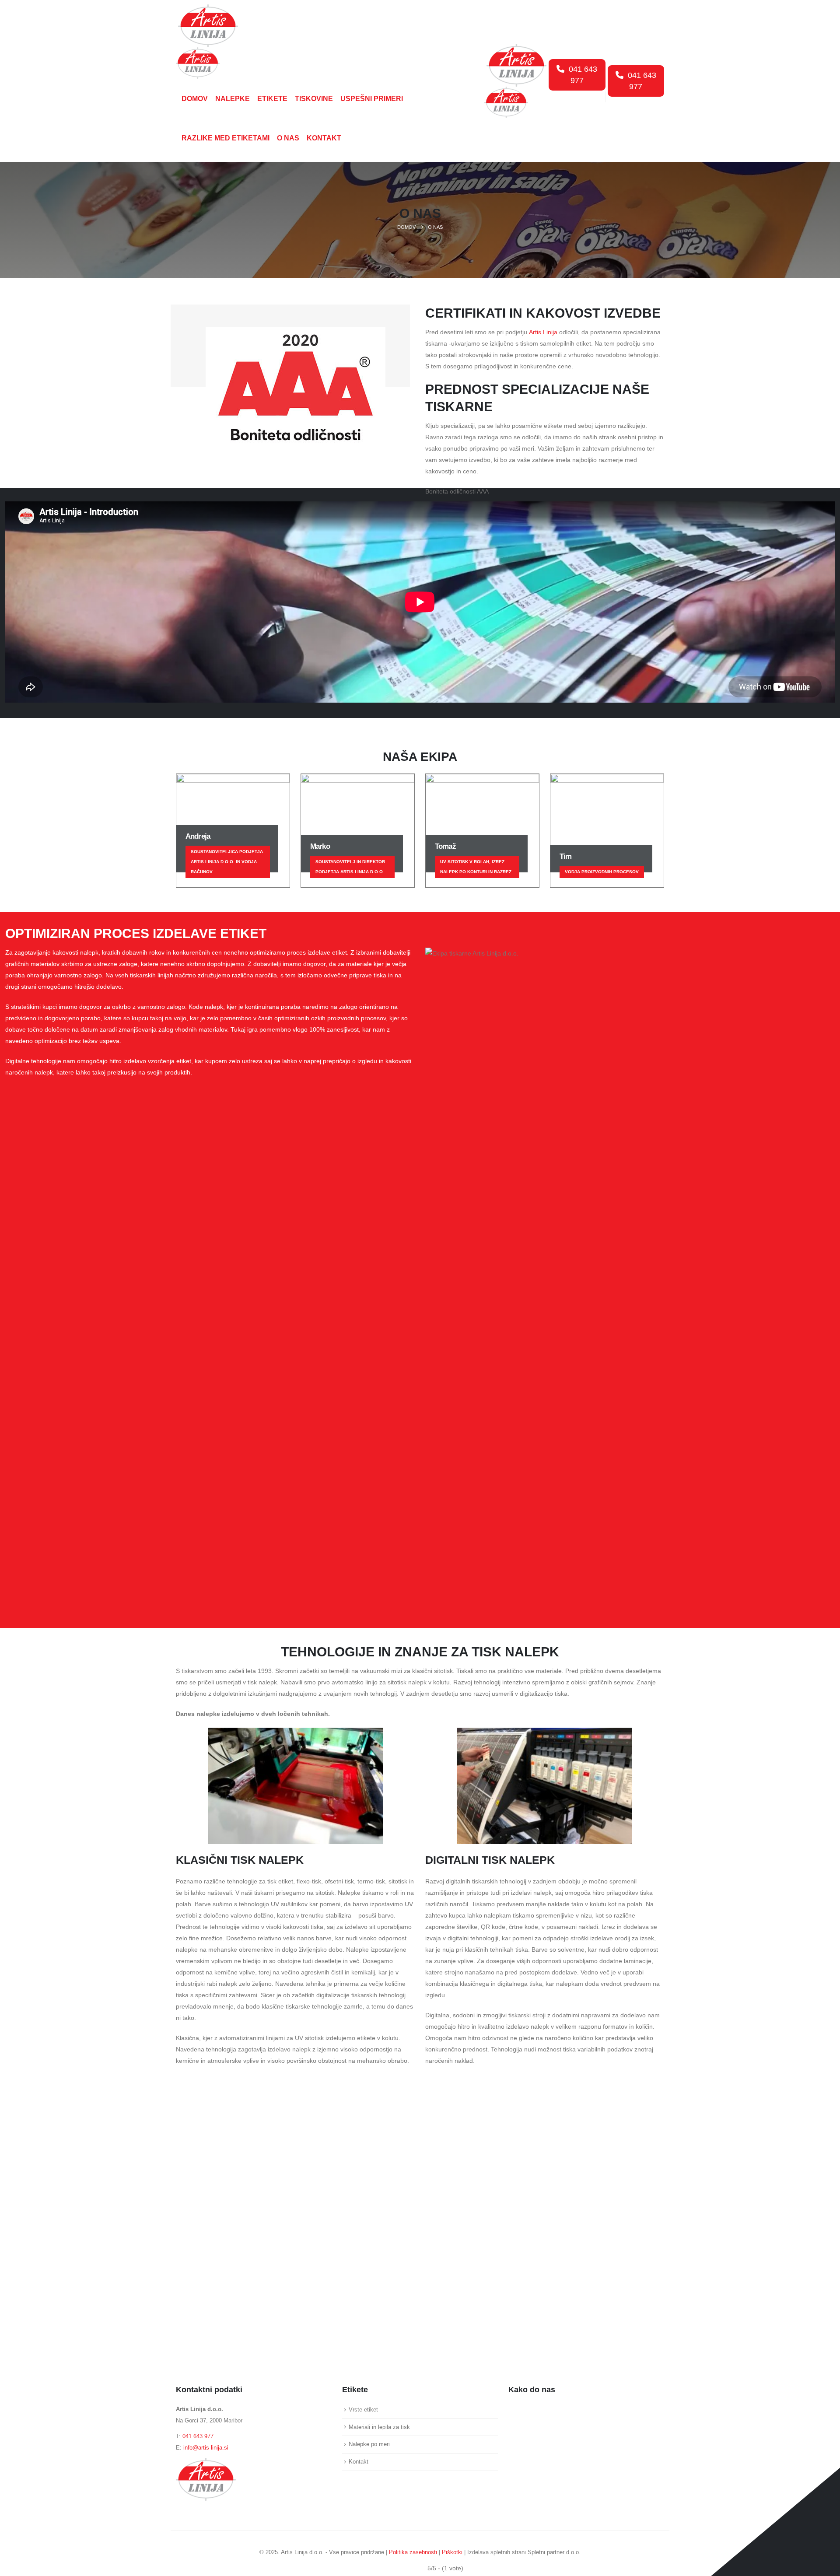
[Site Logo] (208, 25)
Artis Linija (543, 332)
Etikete (272, 99)
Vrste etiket (363, 2410)
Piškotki (452, 2552)
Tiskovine (314, 99)
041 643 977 (583, 75)
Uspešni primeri (372, 99)
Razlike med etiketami (226, 138)
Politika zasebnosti (413, 2552)
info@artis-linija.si (206, 2448)
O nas (288, 138)
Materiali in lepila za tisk (379, 2427)
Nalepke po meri (369, 2444)
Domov (195, 99)
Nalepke (233, 99)
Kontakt (324, 138)
